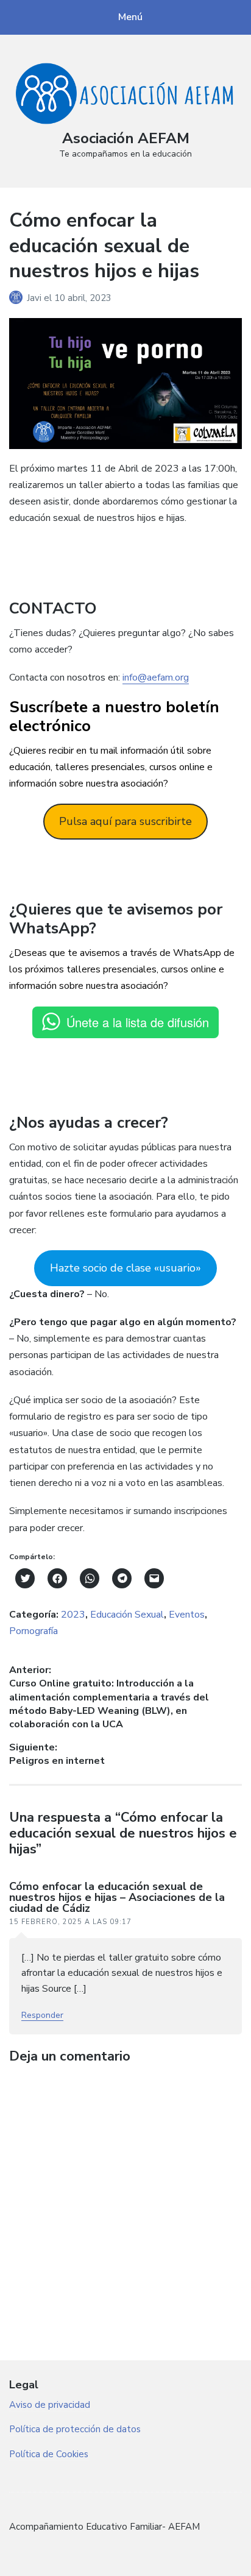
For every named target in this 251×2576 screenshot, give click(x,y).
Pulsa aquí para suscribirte (125, 821)
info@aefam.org (156, 678)
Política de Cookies (49, 2454)
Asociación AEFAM (126, 138)
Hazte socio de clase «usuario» (125, 1268)
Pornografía (34, 1631)
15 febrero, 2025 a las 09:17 (70, 1922)
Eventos (187, 1615)
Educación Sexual (127, 1615)
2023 (73, 1615)
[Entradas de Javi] (18, 298)
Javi (35, 298)
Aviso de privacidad (50, 2405)
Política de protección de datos (75, 2429)
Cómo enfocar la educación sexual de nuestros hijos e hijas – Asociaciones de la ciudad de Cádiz (117, 1897)
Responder (42, 2015)
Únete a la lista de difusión (138, 1022)
